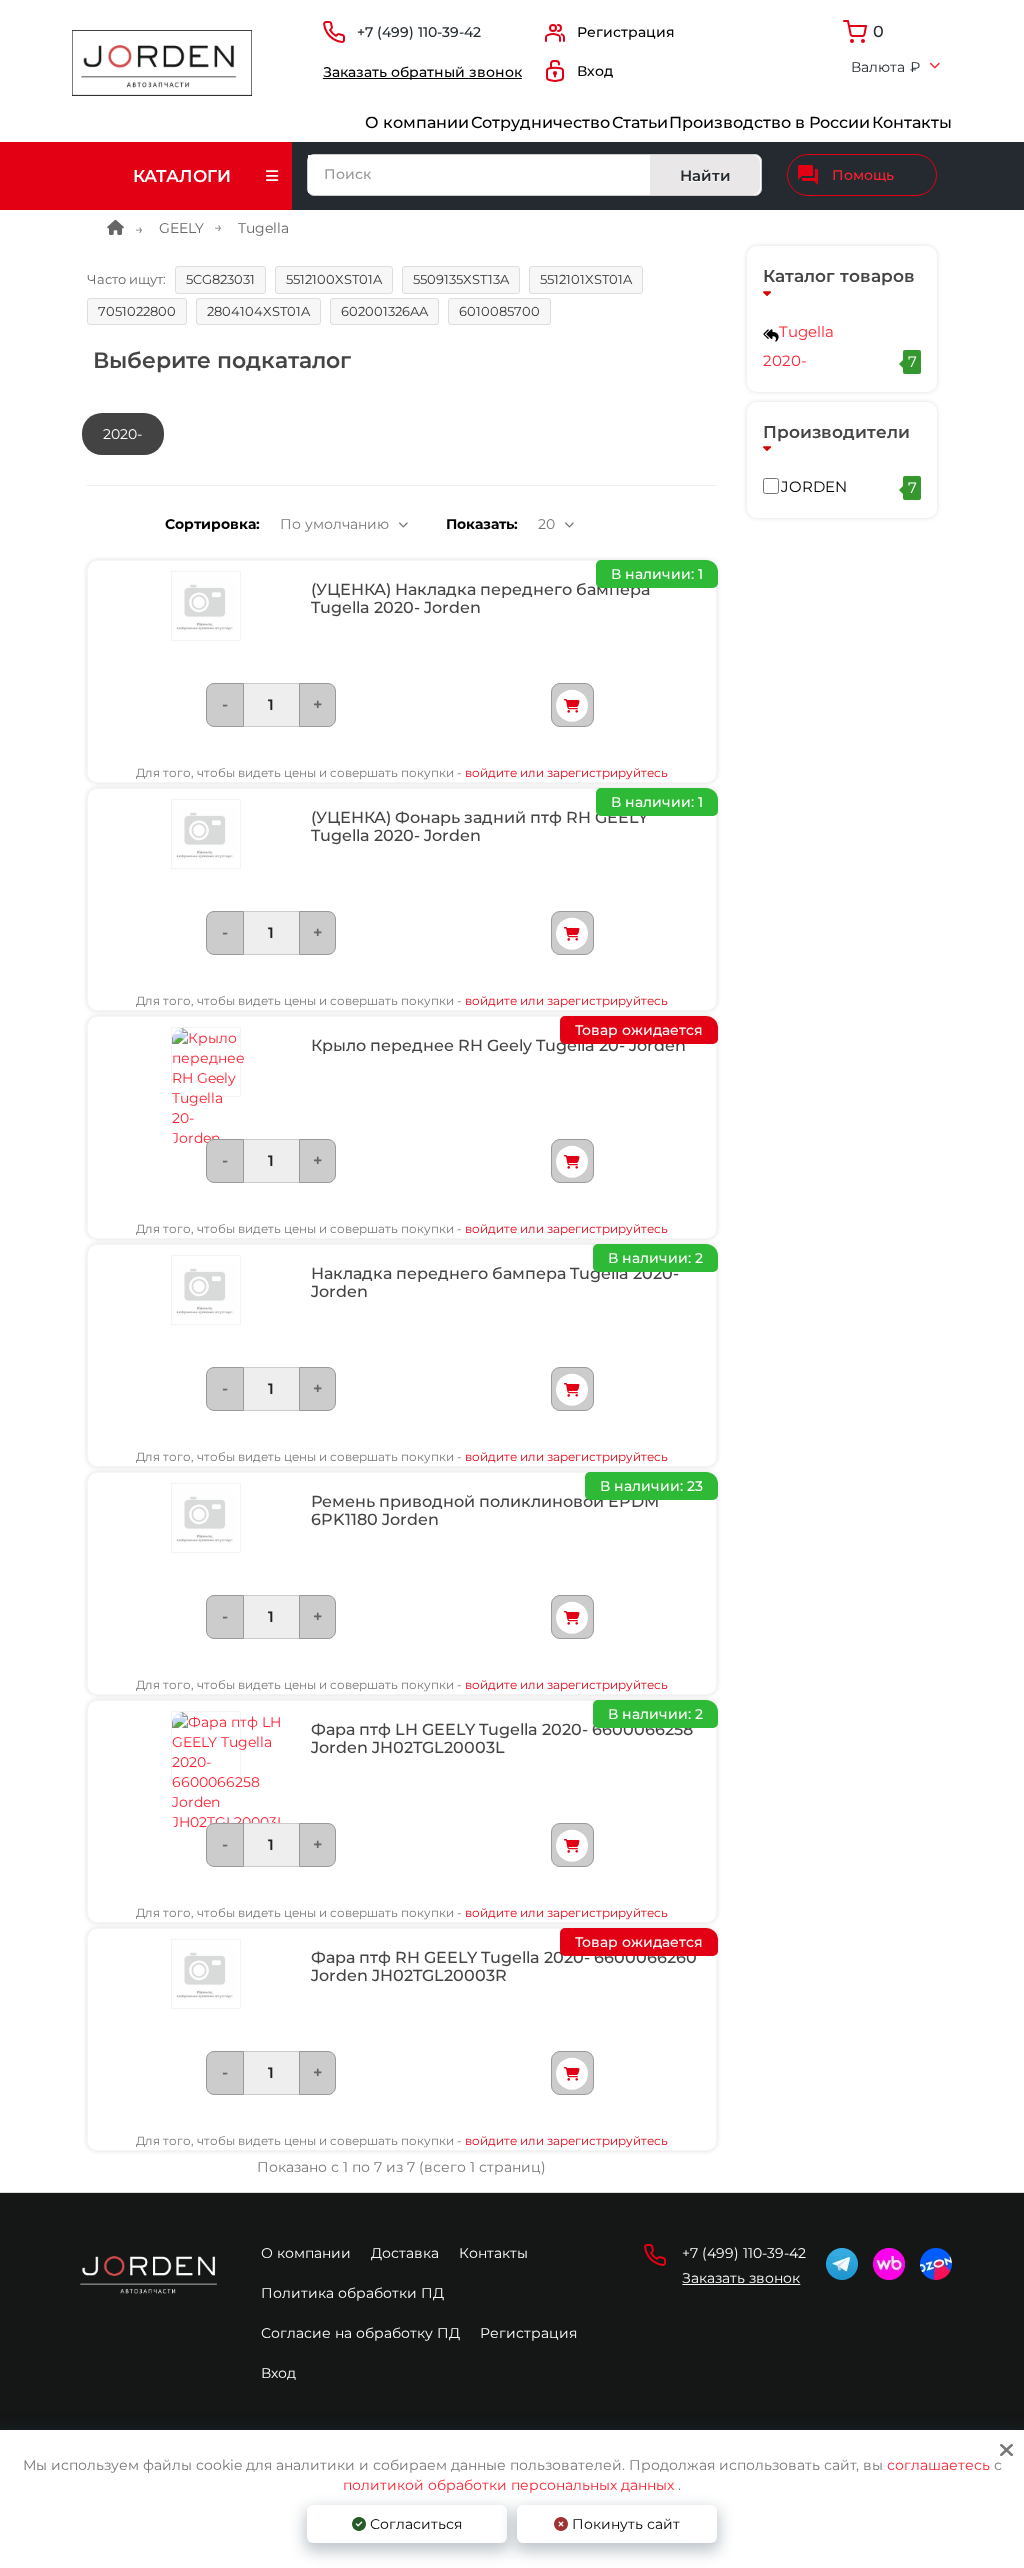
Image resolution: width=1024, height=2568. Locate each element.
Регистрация (528, 2333)
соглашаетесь (940, 2465)
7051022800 (137, 311)
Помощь (863, 175)
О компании (417, 122)
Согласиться (414, 2524)
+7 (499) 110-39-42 (419, 32)
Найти (705, 175)
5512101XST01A (586, 279)
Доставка (405, 2253)
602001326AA (384, 311)
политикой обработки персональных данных (508, 2485)
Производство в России (769, 122)
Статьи (640, 122)
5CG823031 (220, 279)
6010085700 (499, 311)
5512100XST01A (334, 279)
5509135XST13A (461, 279)
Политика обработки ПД (352, 2293)
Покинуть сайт (624, 2524)
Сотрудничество (540, 122)
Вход (278, 2373)
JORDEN (849, 487)
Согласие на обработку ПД (360, 2333)
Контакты (912, 122)
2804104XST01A (258, 311)
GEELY (181, 228)
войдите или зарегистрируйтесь (566, 772)
